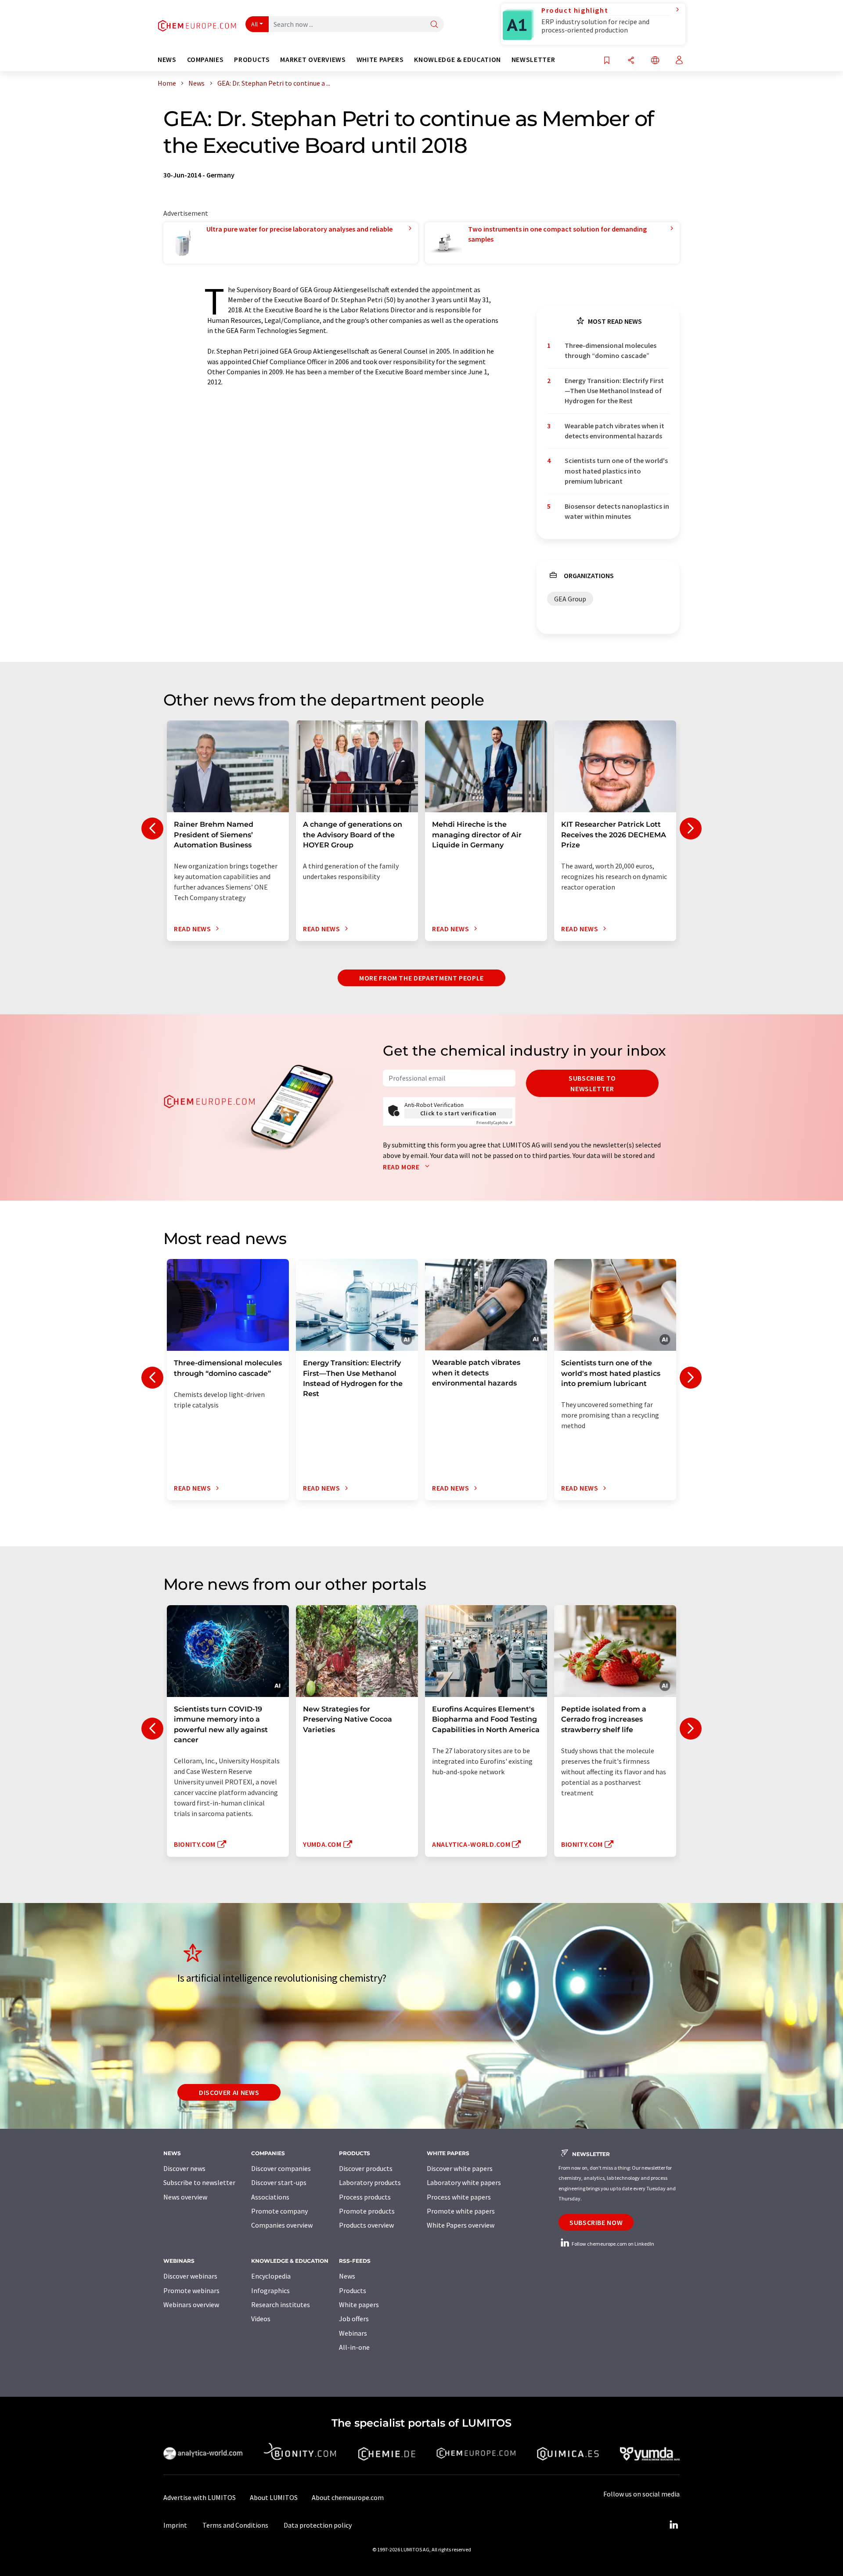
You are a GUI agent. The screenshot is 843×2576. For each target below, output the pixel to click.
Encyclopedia (271, 2276)
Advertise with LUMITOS (200, 2497)
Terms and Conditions (235, 2525)
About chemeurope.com (348, 2497)
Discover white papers (460, 2168)
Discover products (366, 2168)
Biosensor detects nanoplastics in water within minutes (617, 511)
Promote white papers (461, 2211)
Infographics (270, 2290)
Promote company (279, 2211)
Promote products (367, 2211)
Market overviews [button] (313, 60)
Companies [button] (205, 60)
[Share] (631, 61)
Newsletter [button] (533, 60)
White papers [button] (380, 60)
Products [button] (252, 60)
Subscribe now (596, 2222)
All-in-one (354, 2347)
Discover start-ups (279, 2182)
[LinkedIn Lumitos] (674, 2525)
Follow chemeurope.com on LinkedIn (612, 2244)
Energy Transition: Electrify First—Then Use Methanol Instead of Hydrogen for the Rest (614, 391)
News (347, 2276)
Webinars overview (191, 2305)
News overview (185, 2197)
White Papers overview (461, 2225)
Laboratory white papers (464, 2182)
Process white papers (459, 2197)
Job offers (354, 2319)
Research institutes (281, 2305)
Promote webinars (191, 2290)
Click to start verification (458, 1113)
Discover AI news (229, 2092)
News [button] (167, 60)
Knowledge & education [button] (457, 60)
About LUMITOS (274, 2497)
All (255, 24)
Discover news (184, 2168)
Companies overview (282, 2225)
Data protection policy (318, 2525)
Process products (365, 2197)
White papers (359, 2305)
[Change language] (655, 61)
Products (353, 2290)
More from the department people (421, 978)
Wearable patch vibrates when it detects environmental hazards (614, 431)
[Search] (434, 25)
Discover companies (281, 2168)
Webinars (353, 2333)
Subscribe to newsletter (592, 1083)
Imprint (175, 2525)
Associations (270, 2197)
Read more (402, 1167)
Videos (261, 2319)
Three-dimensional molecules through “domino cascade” (611, 350)
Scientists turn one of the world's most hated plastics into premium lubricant (616, 471)
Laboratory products (370, 2182)
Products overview (366, 2225)
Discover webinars (190, 2276)
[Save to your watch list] (607, 61)
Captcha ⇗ (494, 1123)
